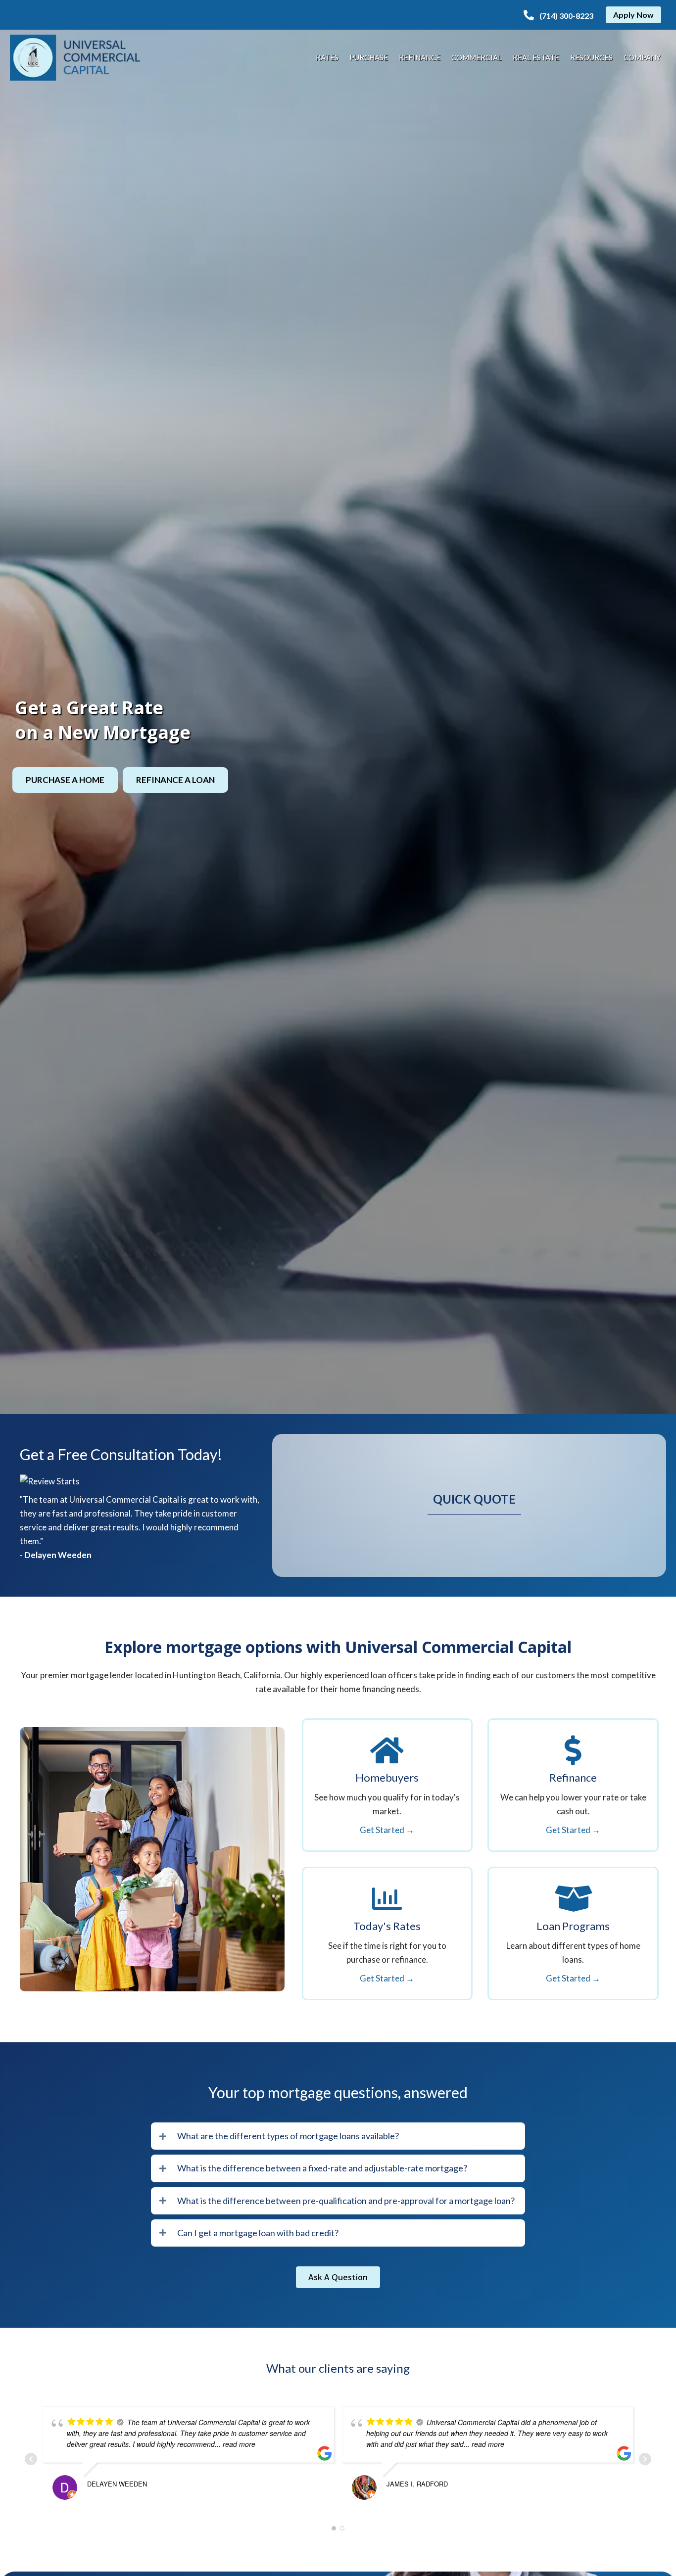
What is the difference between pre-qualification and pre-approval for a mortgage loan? (346, 2201)
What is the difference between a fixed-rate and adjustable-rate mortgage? (322, 2168)
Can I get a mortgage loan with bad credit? (258, 2233)
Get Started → (387, 1830)
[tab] (338, 2136)
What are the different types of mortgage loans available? (288, 2136)
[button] (558, 16)
